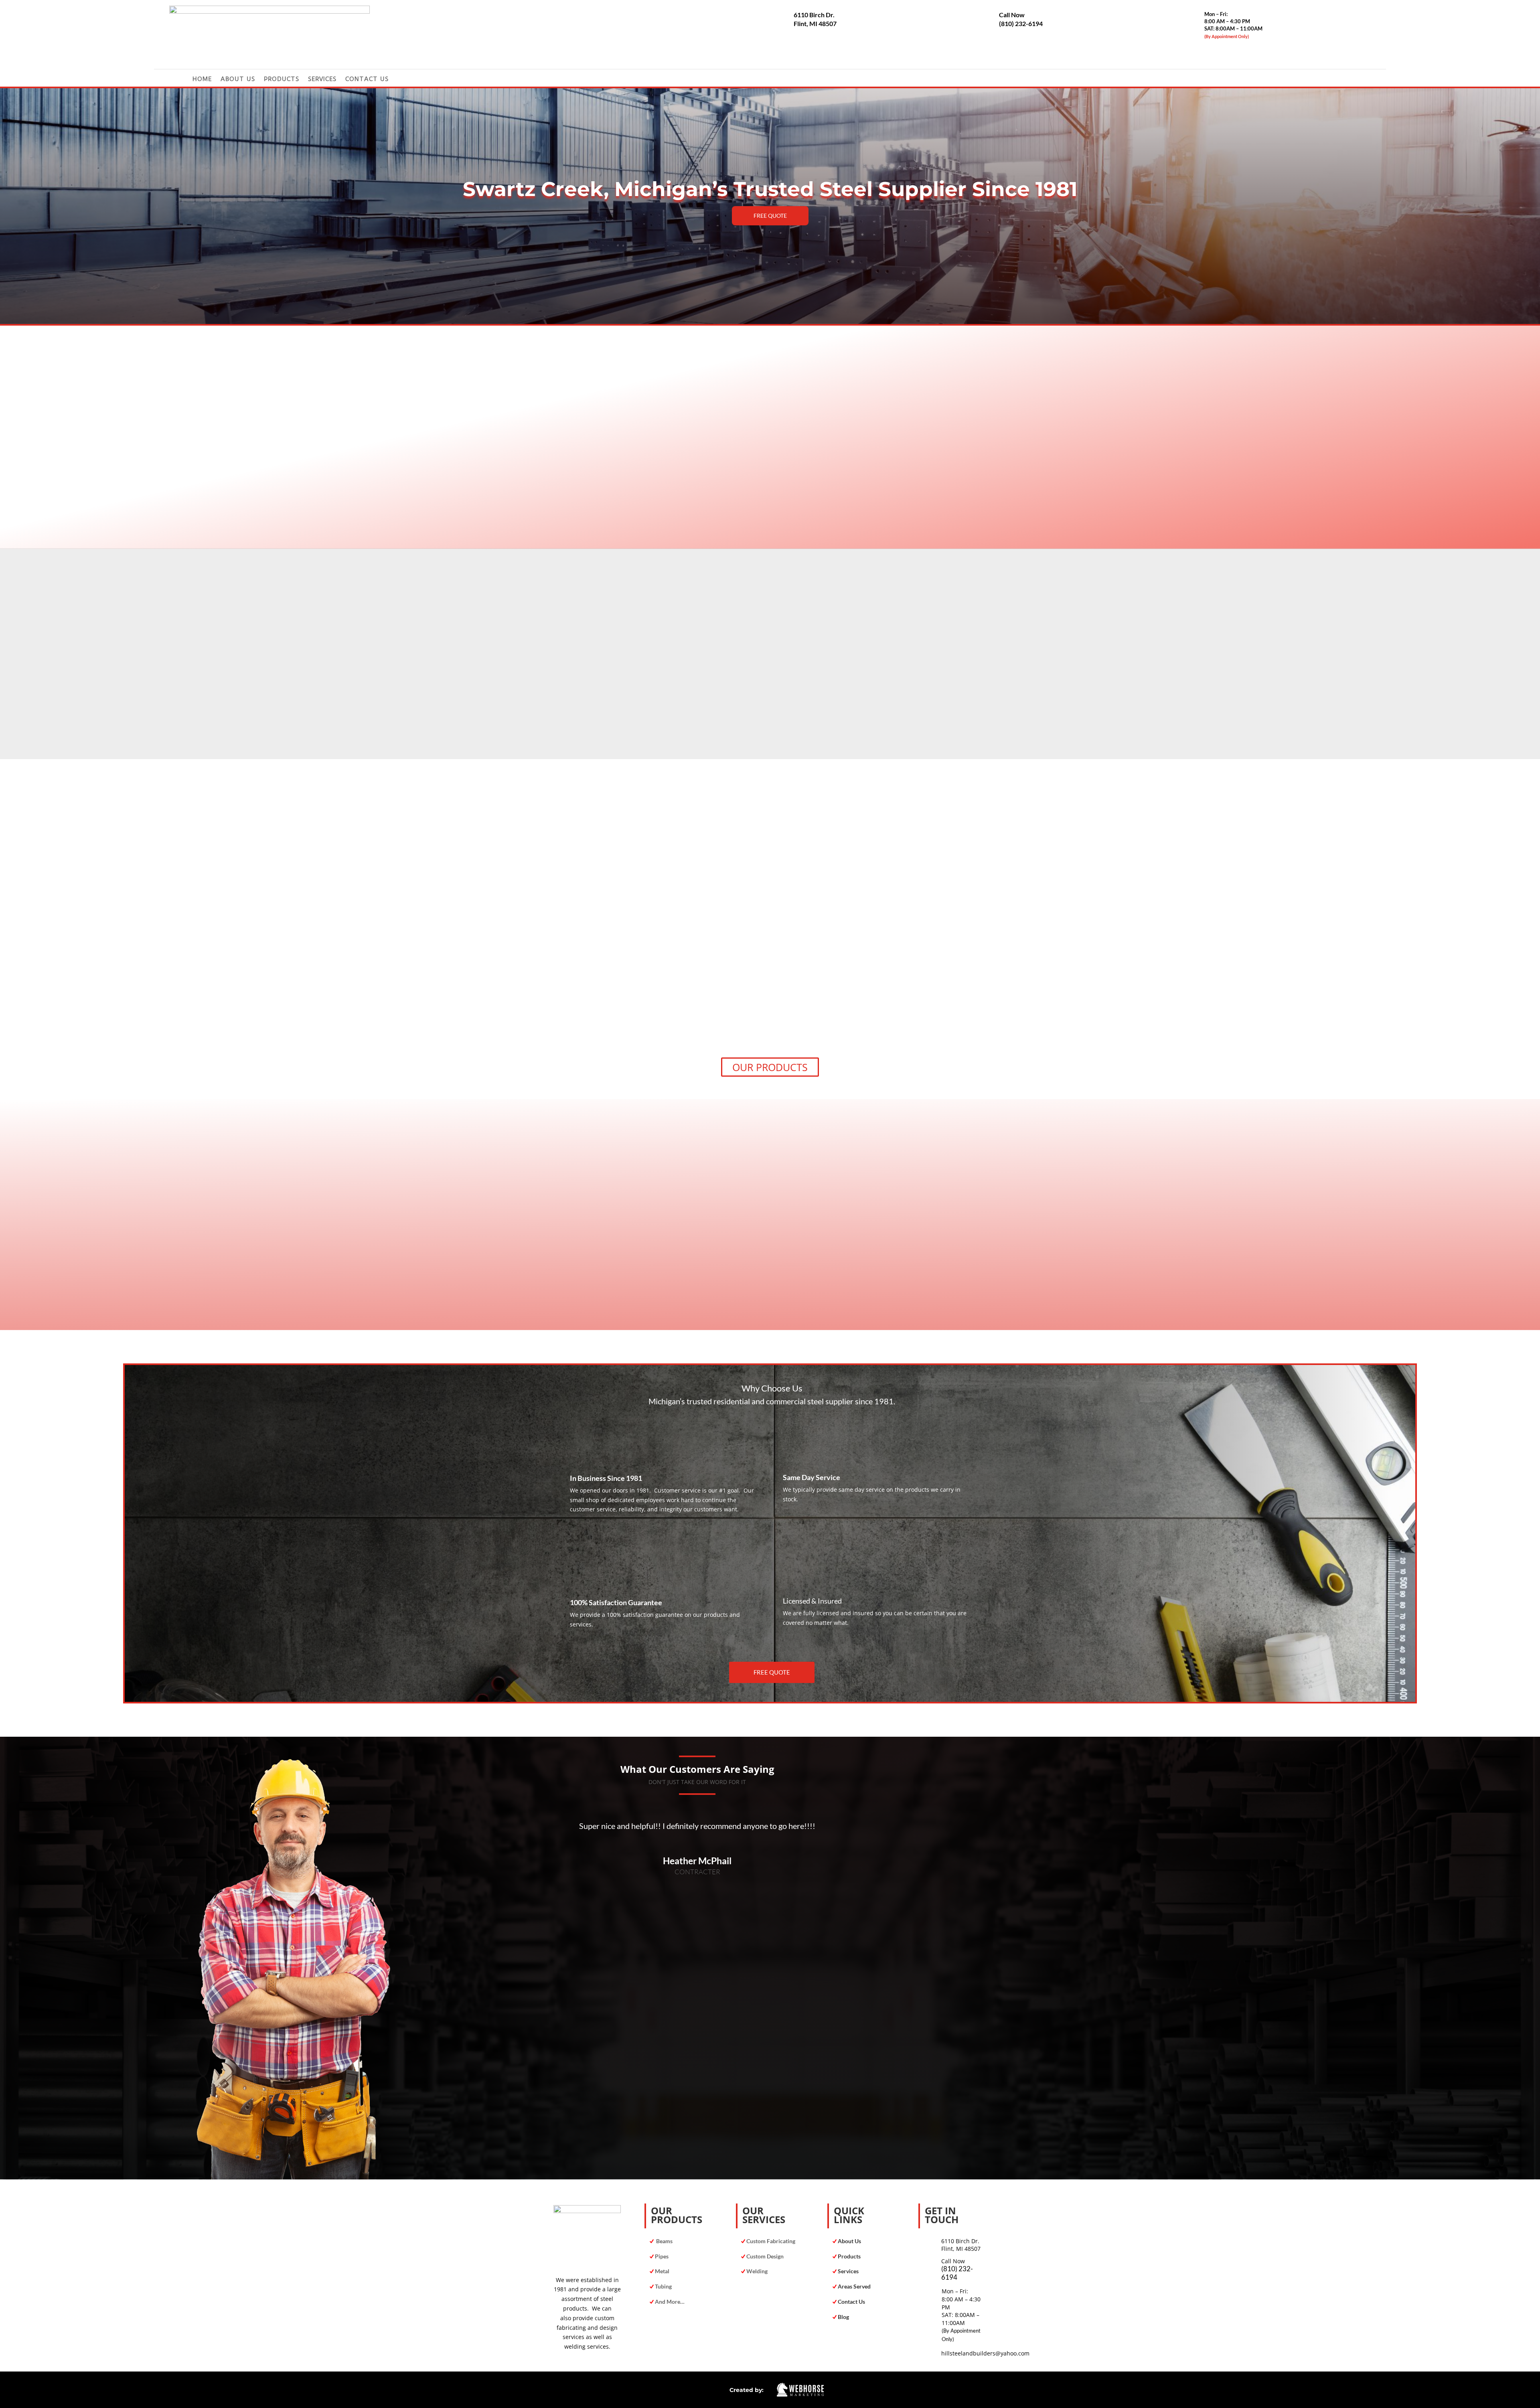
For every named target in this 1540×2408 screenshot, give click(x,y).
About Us (238, 79)
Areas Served (854, 2286)
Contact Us (367, 79)
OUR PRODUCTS (770, 1067)
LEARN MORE (656, 712)
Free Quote (770, 216)
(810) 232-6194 (1021, 23)
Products (282, 79)
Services (322, 79)
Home (202, 79)
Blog (843, 2317)
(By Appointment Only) (1227, 36)
